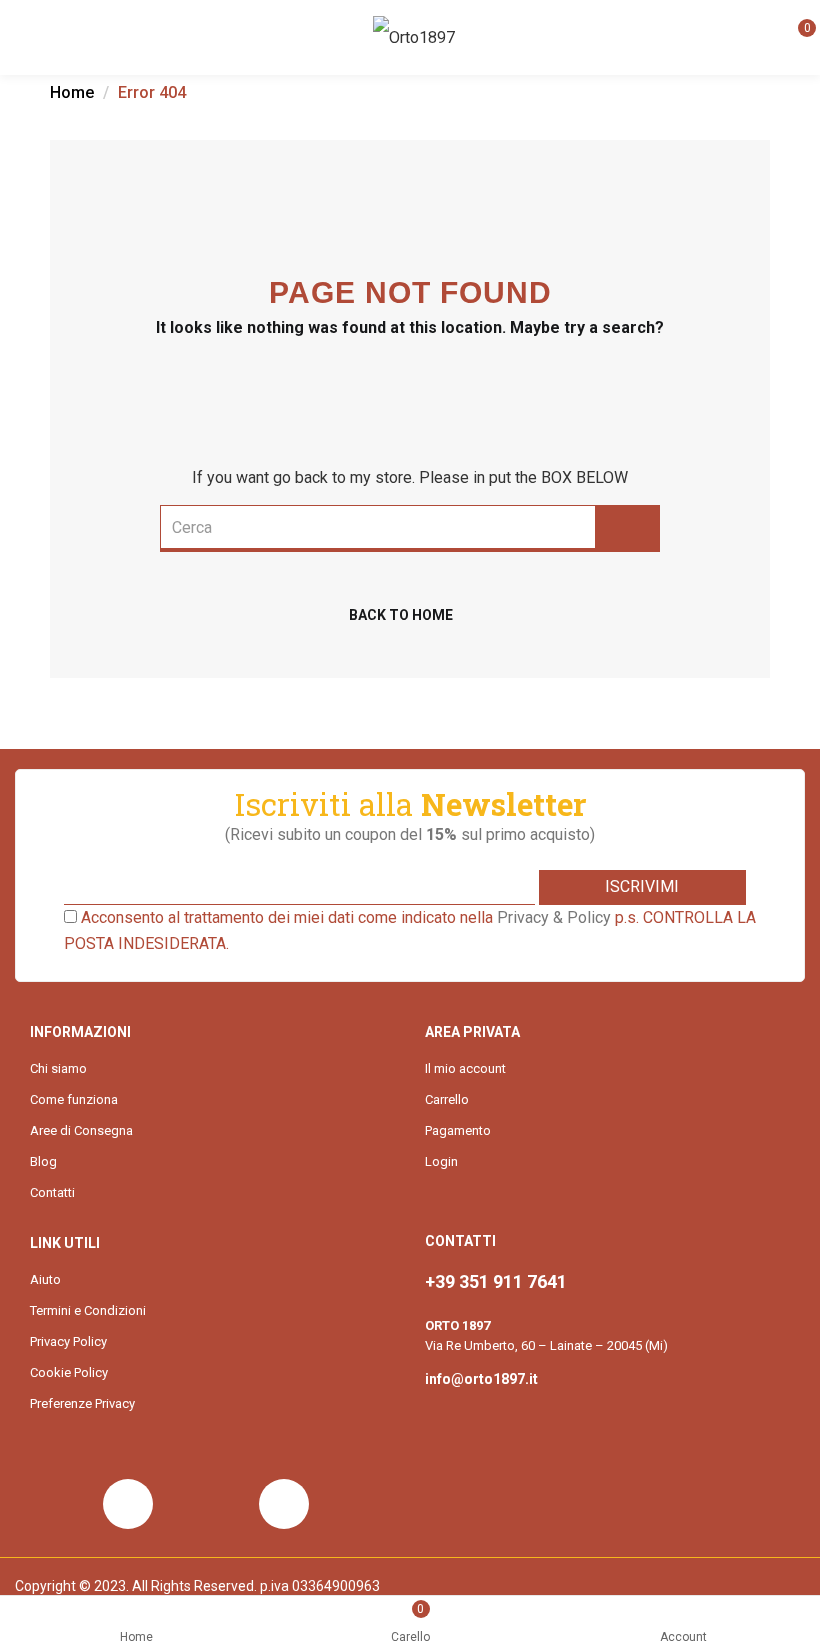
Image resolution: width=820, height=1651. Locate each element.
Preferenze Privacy (82, 1403)
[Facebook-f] (128, 1504)
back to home (401, 615)
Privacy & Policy (554, 917)
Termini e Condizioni (88, 1310)
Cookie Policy (69, 1372)
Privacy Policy (68, 1341)
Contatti (52, 1192)
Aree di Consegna (81, 1130)
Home (136, 1637)
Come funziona (74, 1099)
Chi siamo (58, 1068)
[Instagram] (284, 1504)
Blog (43, 1161)
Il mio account (465, 1068)
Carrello (447, 1099)
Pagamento (458, 1130)
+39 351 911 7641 (496, 1281)
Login (441, 1161)
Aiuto (45, 1279)
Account (683, 1637)
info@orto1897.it (481, 1379)
